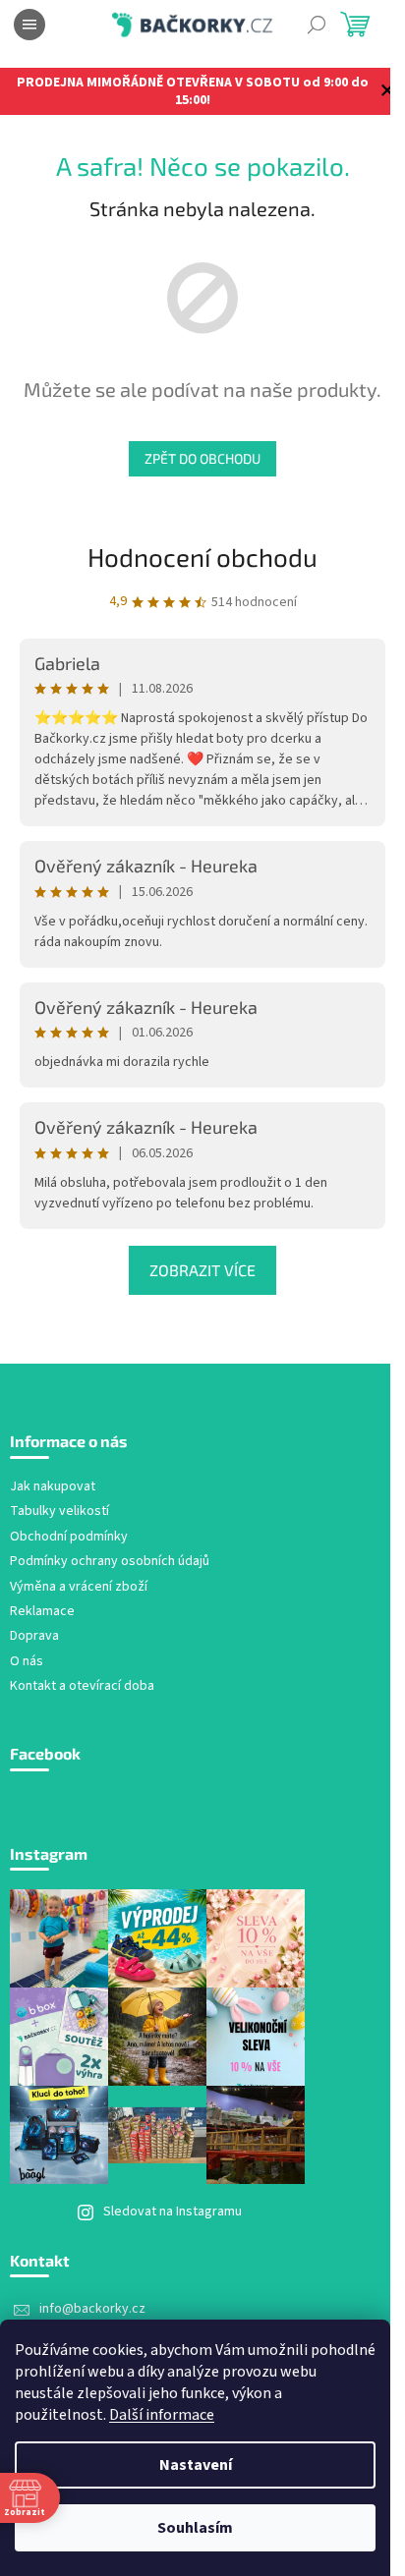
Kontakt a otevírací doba (82, 1686)
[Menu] (29, 25)
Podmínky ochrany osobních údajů (110, 1562)
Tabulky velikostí (59, 1512)
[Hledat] (317, 25)
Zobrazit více (202, 1270)
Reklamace (42, 1612)
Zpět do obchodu (202, 458)
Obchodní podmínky (69, 1537)
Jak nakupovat (53, 1487)
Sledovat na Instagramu (173, 2212)
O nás (27, 1662)
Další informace (162, 2415)
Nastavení (196, 2465)
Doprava (34, 1636)
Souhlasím (195, 2528)
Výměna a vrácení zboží (79, 1587)
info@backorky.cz (92, 2309)
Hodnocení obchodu (202, 557)
